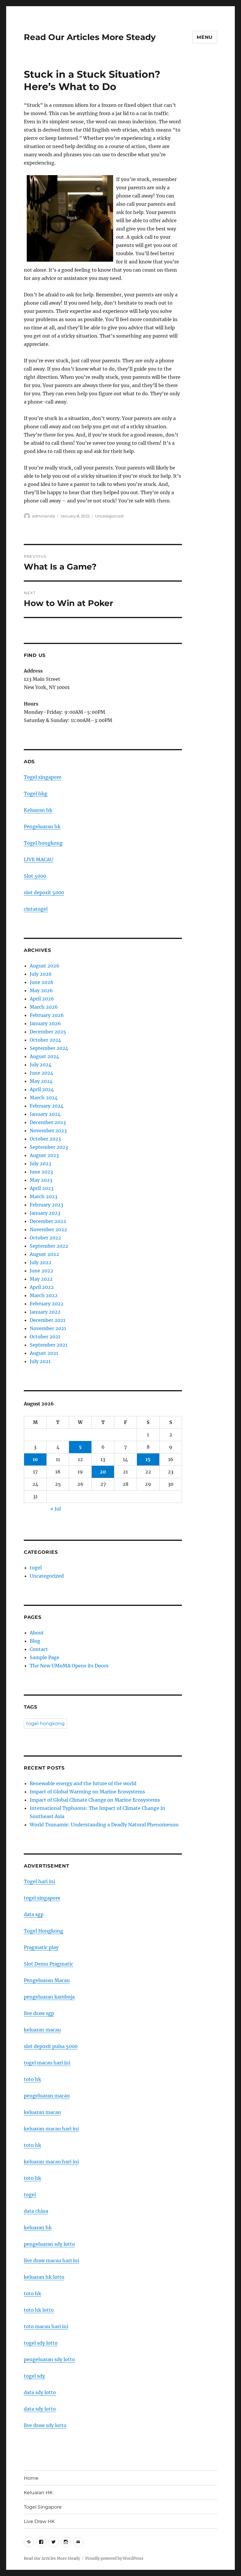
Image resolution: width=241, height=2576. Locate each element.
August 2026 (45, 966)
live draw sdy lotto (45, 2425)
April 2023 (42, 1188)
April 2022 (42, 1287)
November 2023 (48, 1131)
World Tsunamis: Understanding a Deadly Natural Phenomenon (104, 1825)
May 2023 (41, 1180)
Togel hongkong (43, 843)
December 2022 (48, 1221)
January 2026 (45, 1023)
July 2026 (41, 974)
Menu (205, 37)
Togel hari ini (39, 1881)
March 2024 (44, 1098)
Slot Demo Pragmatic (48, 1964)
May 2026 (41, 990)
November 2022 (48, 1229)
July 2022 (41, 1262)
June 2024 (41, 1073)
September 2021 (48, 1345)
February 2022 (47, 1304)
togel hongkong (45, 1723)
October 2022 (45, 1238)
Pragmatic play (41, 1947)
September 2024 (49, 1048)
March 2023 (43, 1196)
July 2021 (40, 1361)
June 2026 (42, 982)
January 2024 (45, 1114)
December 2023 (48, 1122)
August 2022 (44, 1254)
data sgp (34, 1914)
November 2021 (48, 1328)
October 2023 (45, 1139)
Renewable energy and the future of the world (83, 1783)
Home (31, 2478)
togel (36, 1568)
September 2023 (49, 1147)
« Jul (56, 1509)
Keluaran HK (38, 2493)
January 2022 (45, 1312)
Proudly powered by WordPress (114, 2558)
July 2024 (41, 1065)
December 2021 (47, 1320)
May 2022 (41, 1279)
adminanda (43, 516)
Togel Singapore (43, 2507)
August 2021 (44, 1353)
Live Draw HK (39, 2521)
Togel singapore (43, 777)
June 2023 (41, 1172)
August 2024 (44, 1056)
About (37, 1633)
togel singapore (42, 1898)
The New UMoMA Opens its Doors (69, 1666)
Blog (35, 1641)
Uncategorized (109, 516)
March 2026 (44, 1007)
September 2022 (49, 1246)
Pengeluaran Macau (47, 1980)
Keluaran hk (38, 810)
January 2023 (45, 1213)
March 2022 (44, 1295)
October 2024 (45, 1040)
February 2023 (46, 1205)
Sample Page (45, 1657)
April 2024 (42, 1089)
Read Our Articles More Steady (90, 37)
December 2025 (48, 1032)
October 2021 (45, 1337)
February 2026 (47, 1015)
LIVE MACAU (39, 859)
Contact (39, 1649)
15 (148, 1459)
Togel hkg (36, 794)
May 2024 (41, 1081)
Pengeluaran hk (42, 826)
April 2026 (42, 999)
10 (35, 1459)
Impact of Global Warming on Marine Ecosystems (87, 1792)
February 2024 (47, 1106)
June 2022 (41, 1271)
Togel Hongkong (43, 1931)
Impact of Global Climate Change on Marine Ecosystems (95, 1800)
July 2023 (40, 1163)
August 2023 (44, 1155)
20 (103, 1472)
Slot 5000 (35, 876)
